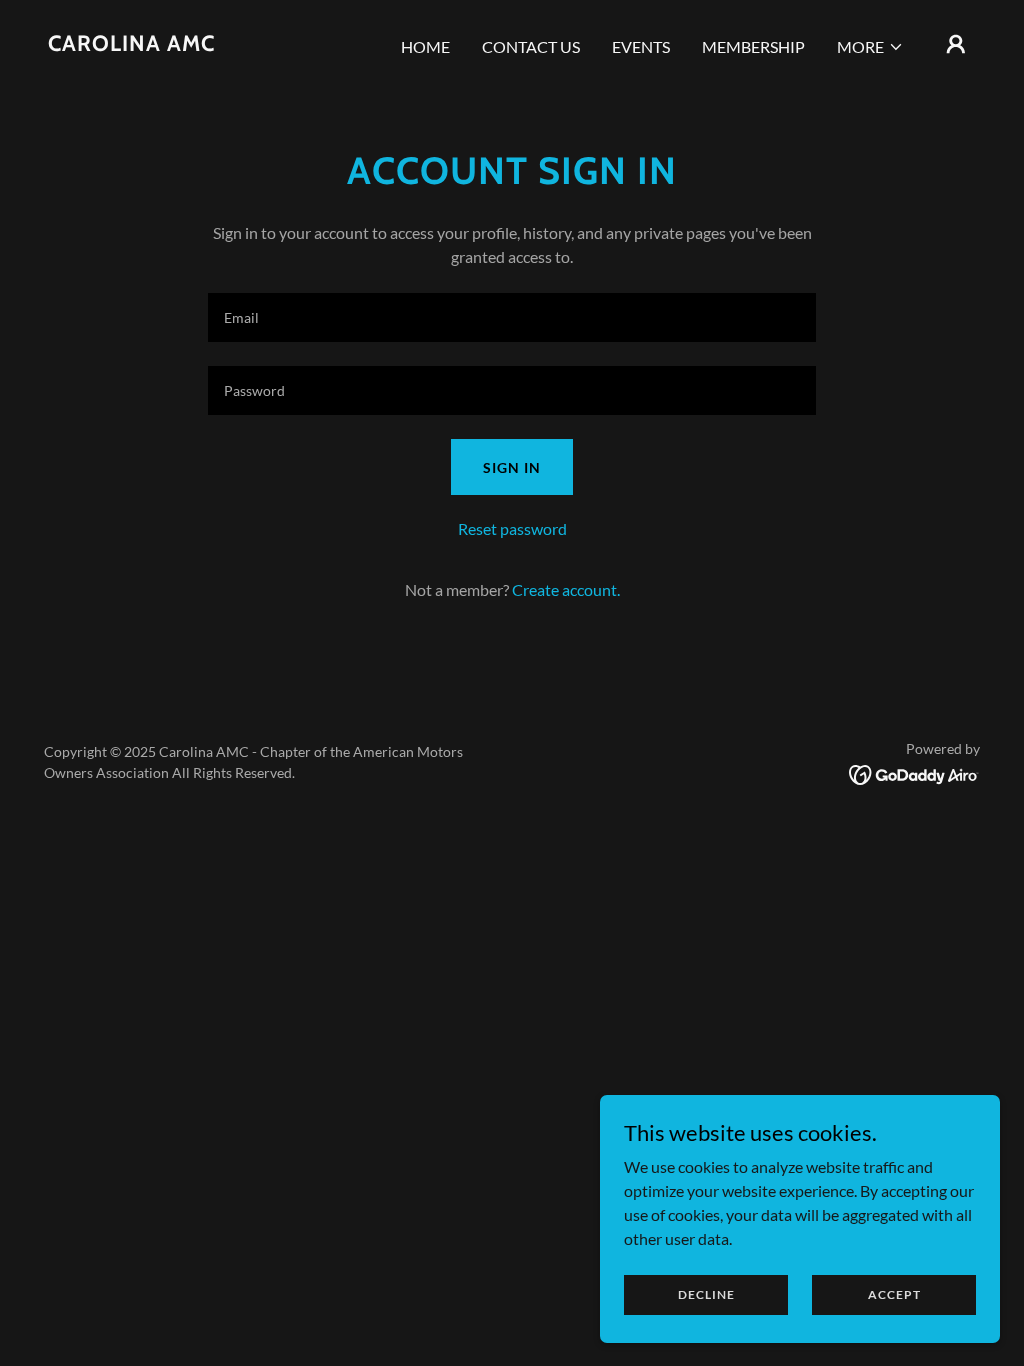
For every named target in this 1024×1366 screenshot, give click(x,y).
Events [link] (641, 46)
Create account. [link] (566, 589)
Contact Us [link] (531, 46)
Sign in (512, 467)
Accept (894, 1294)
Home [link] (425, 46)
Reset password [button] (512, 528)
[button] (870, 47)
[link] (131, 44)
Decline (706, 1294)
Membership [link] (753, 46)
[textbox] (512, 317)
